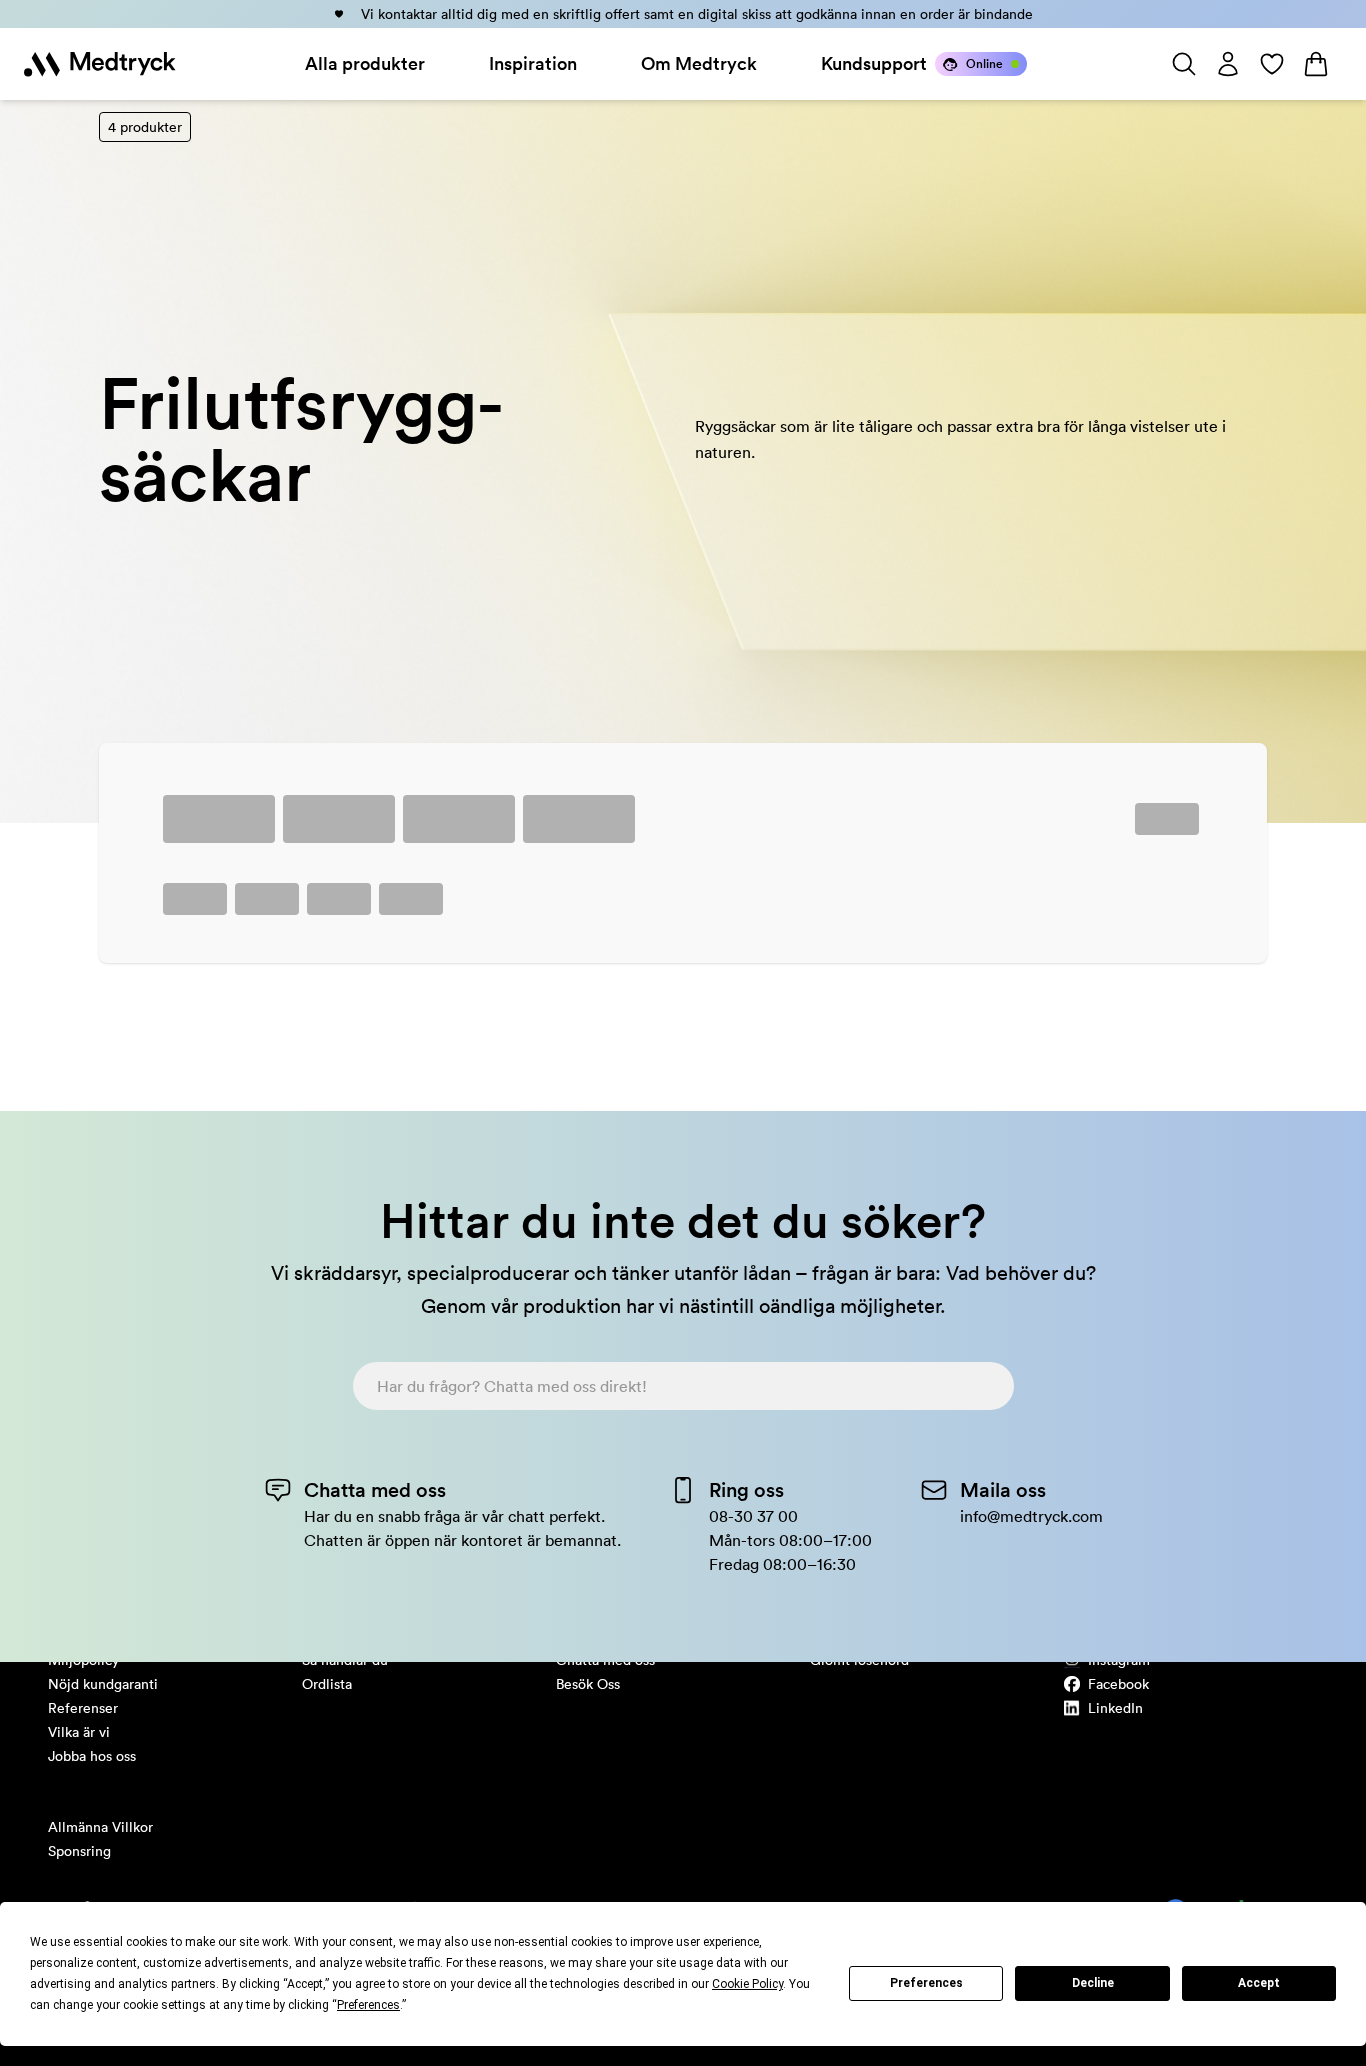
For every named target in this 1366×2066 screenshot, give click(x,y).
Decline (1093, 1983)
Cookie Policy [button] (747, 1984)
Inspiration (533, 63)
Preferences (926, 1983)
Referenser (83, 1708)
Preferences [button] (368, 2005)
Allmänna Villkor (100, 1827)
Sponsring (79, 1851)
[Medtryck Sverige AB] (100, 64)
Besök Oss (588, 1684)
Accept (1259, 1983)
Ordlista (327, 1684)
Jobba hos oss (92, 1756)
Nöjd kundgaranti (103, 1684)
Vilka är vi (79, 1732)
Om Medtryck (699, 63)
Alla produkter (365, 63)
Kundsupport (874, 63)
